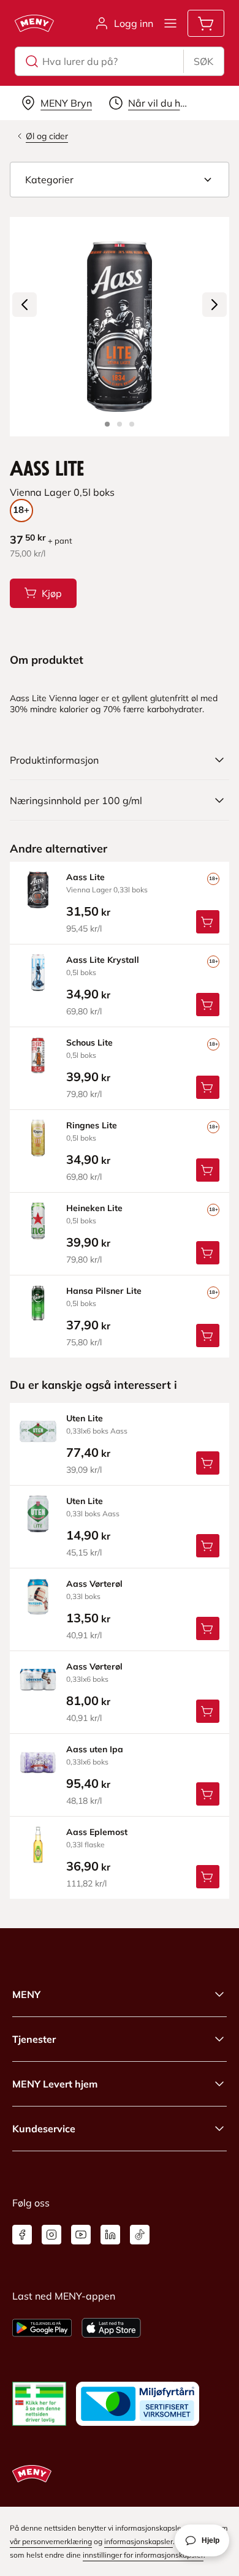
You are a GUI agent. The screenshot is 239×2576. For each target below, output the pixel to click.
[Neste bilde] (214, 305)
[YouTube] (81, 2235)
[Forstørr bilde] (120, 327)
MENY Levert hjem (55, 2084)
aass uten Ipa (95, 1749)
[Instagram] (51, 2235)
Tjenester (34, 2039)
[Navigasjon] (170, 23)
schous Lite (89, 1043)
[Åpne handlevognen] (206, 23)
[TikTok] (140, 2235)
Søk (203, 61)
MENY (26, 1994)
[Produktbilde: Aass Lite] (107, 424)
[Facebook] (22, 2235)
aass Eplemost (97, 1832)
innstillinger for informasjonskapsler (143, 2555)
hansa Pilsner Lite (104, 1291)
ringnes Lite (92, 1125)
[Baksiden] (120, 424)
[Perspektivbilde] (132, 424)
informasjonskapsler (138, 2541)
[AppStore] (111, 2328)
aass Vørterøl (94, 1584)
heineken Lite (94, 1208)
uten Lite (85, 1418)
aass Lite (85, 877)
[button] (120, 180)
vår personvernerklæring (51, 2541)
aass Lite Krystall (103, 960)
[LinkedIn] (110, 2235)
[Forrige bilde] (25, 305)
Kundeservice (44, 2129)
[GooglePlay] (42, 2328)
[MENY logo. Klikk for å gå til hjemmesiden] (34, 23)
